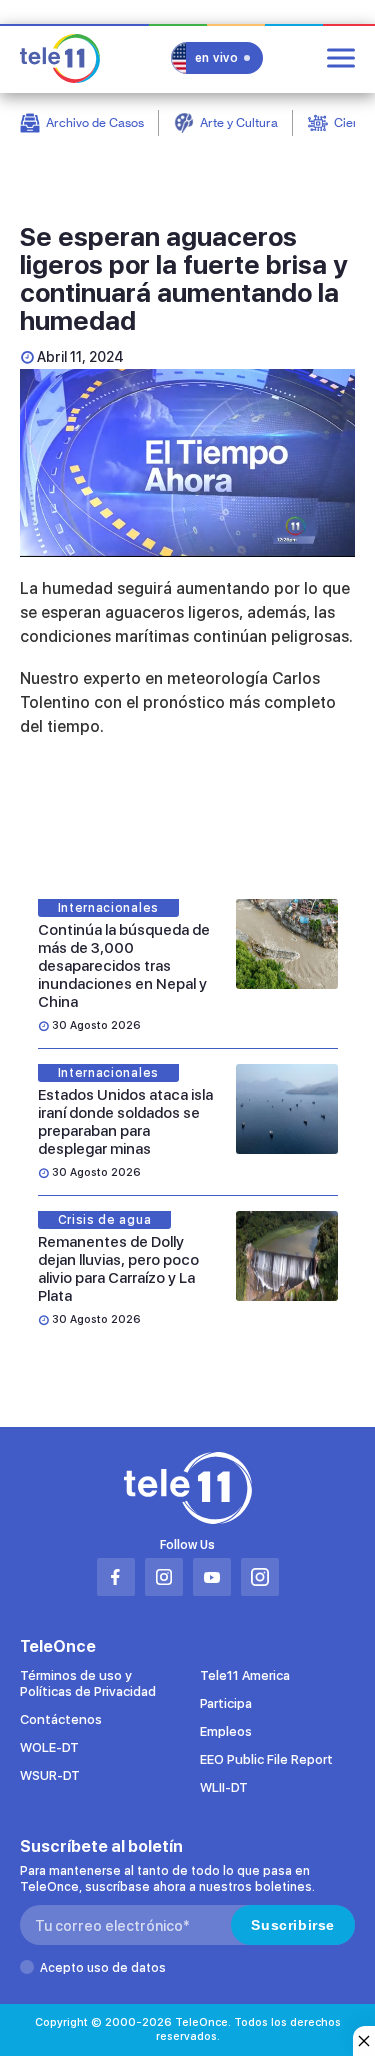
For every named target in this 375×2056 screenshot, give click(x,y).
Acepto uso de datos (103, 1968)
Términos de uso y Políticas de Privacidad (88, 1683)
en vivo (217, 58)
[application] (187, 463)
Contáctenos (61, 1719)
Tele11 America (245, 1675)
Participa (226, 1703)
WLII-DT (224, 1787)
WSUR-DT (50, 1775)
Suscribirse (293, 1925)
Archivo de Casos (95, 122)
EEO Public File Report (266, 1759)
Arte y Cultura (239, 122)
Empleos (226, 1731)
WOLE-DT (49, 1747)
